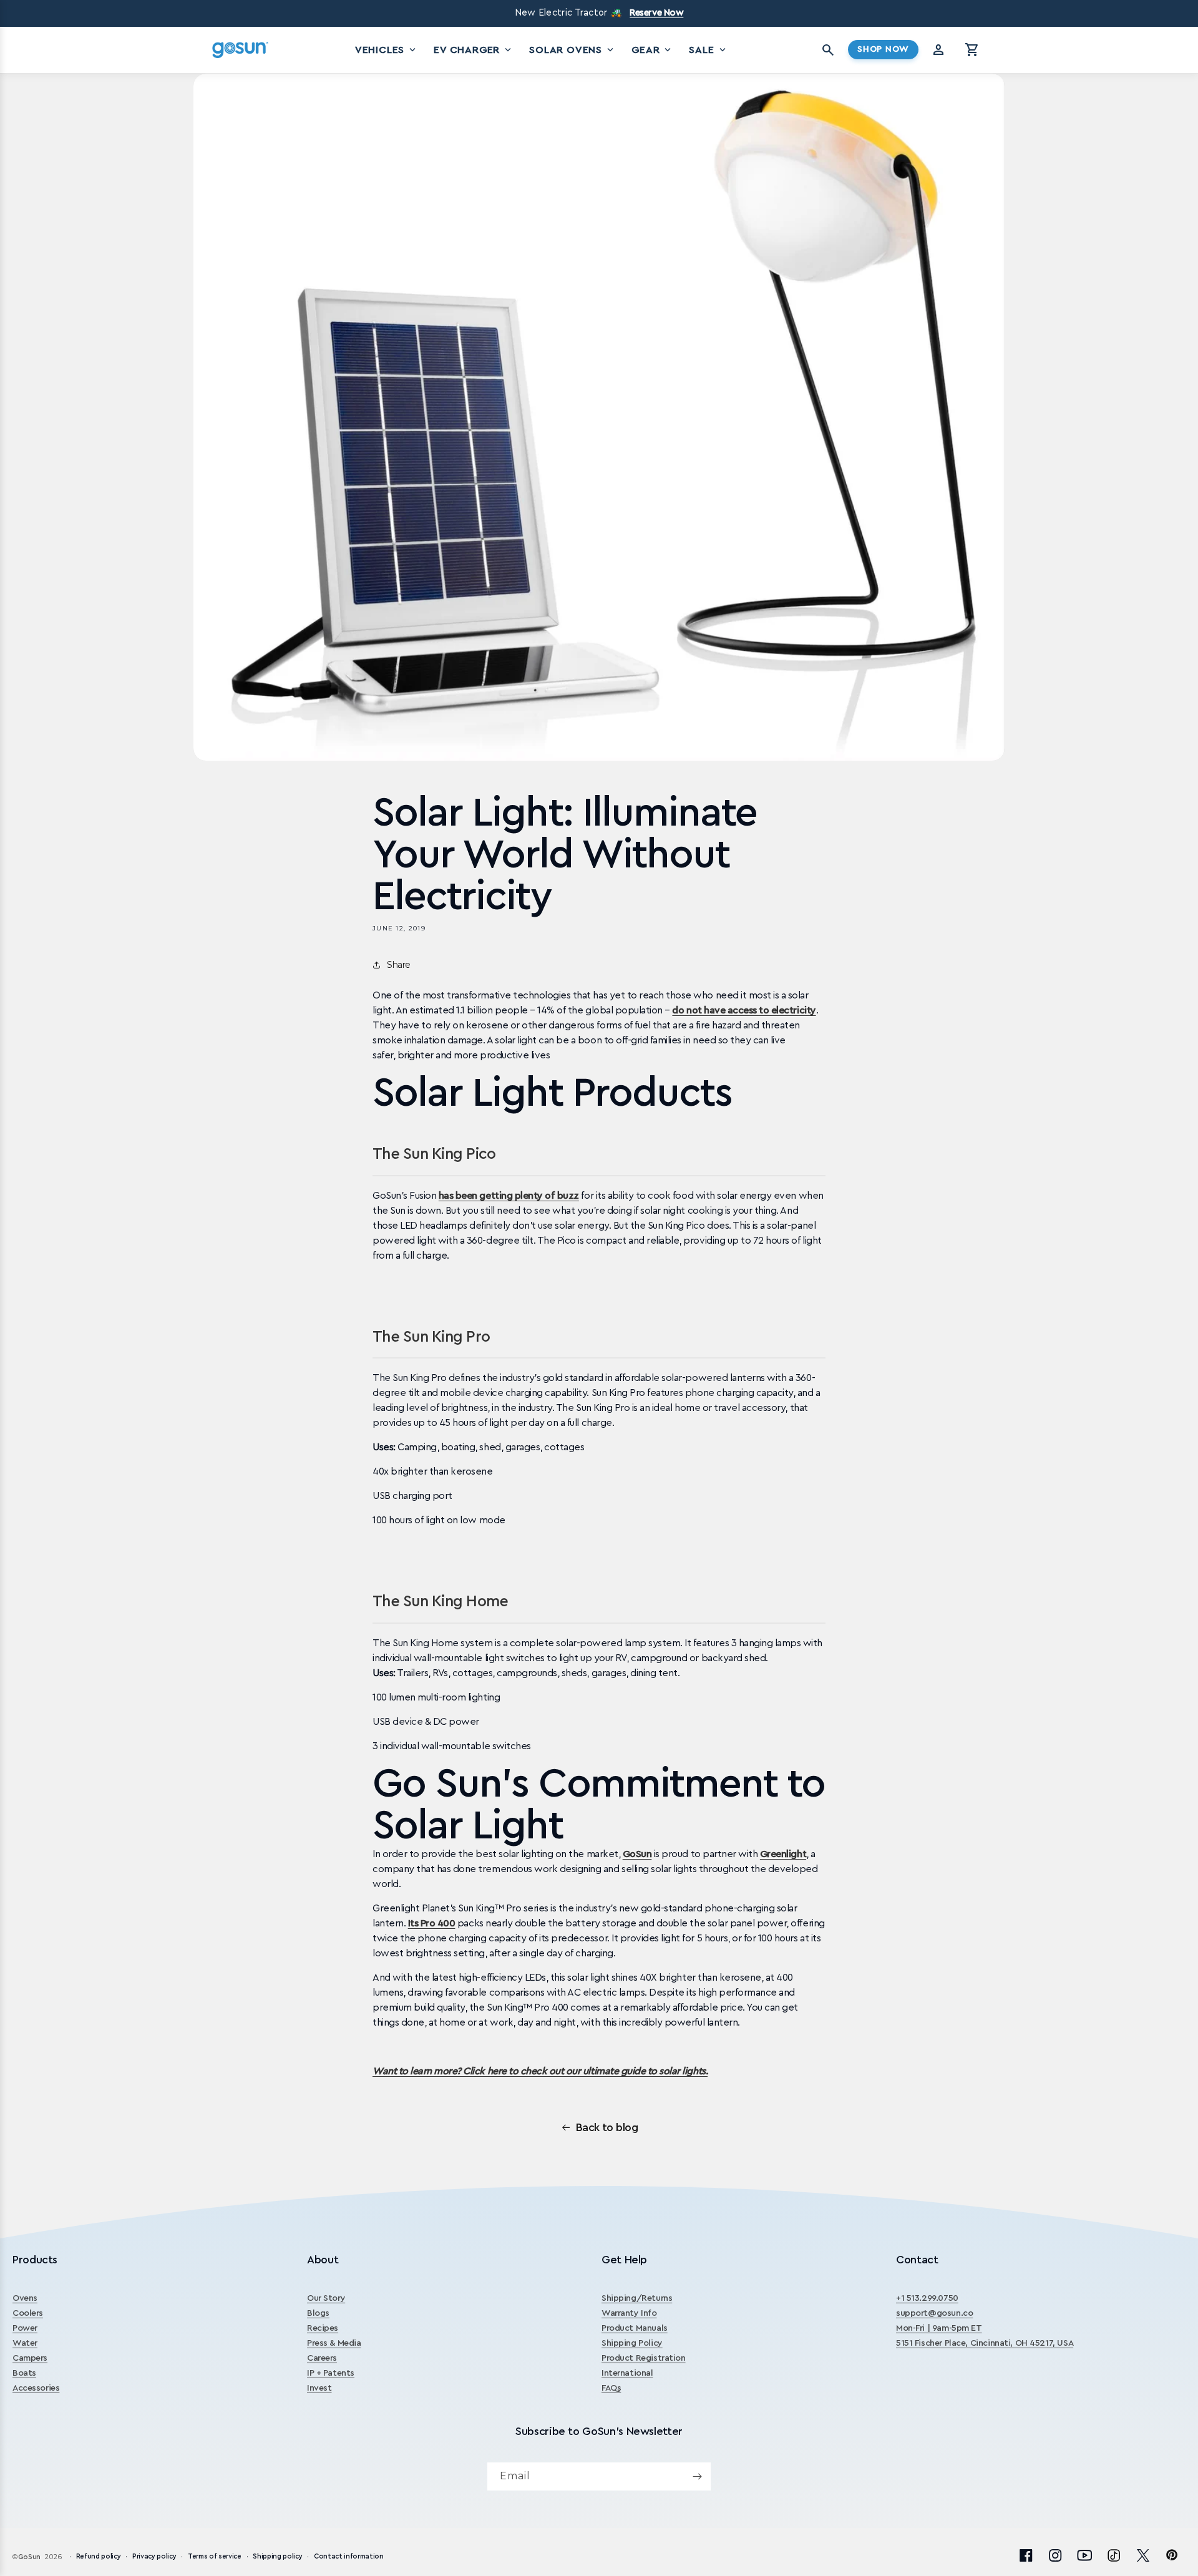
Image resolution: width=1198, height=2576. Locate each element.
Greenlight (783, 1854)
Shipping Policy (632, 2343)
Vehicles (387, 50)
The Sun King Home (440, 1602)
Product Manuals (635, 2328)
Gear (652, 50)
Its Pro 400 (432, 1923)
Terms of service (215, 2556)
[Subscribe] (697, 2476)
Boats (24, 2373)
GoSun (637, 1854)
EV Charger (474, 50)
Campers (30, 2358)
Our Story (326, 2298)
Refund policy (99, 2556)
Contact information (349, 2556)
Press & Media (334, 2343)
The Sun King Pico (434, 1154)
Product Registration (644, 2358)
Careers (322, 2358)
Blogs (318, 2313)
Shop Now (883, 49)
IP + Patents (331, 2373)
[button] (972, 50)
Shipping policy (277, 2556)
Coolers (28, 2313)
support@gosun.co (934, 2313)
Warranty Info (629, 2313)
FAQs (611, 2388)
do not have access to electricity (744, 1010)
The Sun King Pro (431, 1337)
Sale (708, 50)
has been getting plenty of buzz (509, 1196)
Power (25, 2328)
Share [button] (399, 965)
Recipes (323, 2328)
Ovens (25, 2298)
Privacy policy (154, 2556)
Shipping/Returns (637, 2298)
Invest (319, 2388)
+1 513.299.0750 (927, 2298)
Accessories (36, 2388)
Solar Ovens (572, 50)
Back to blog (607, 2127)
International (627, 2373)
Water (25, 2343)
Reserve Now (656, 13)
